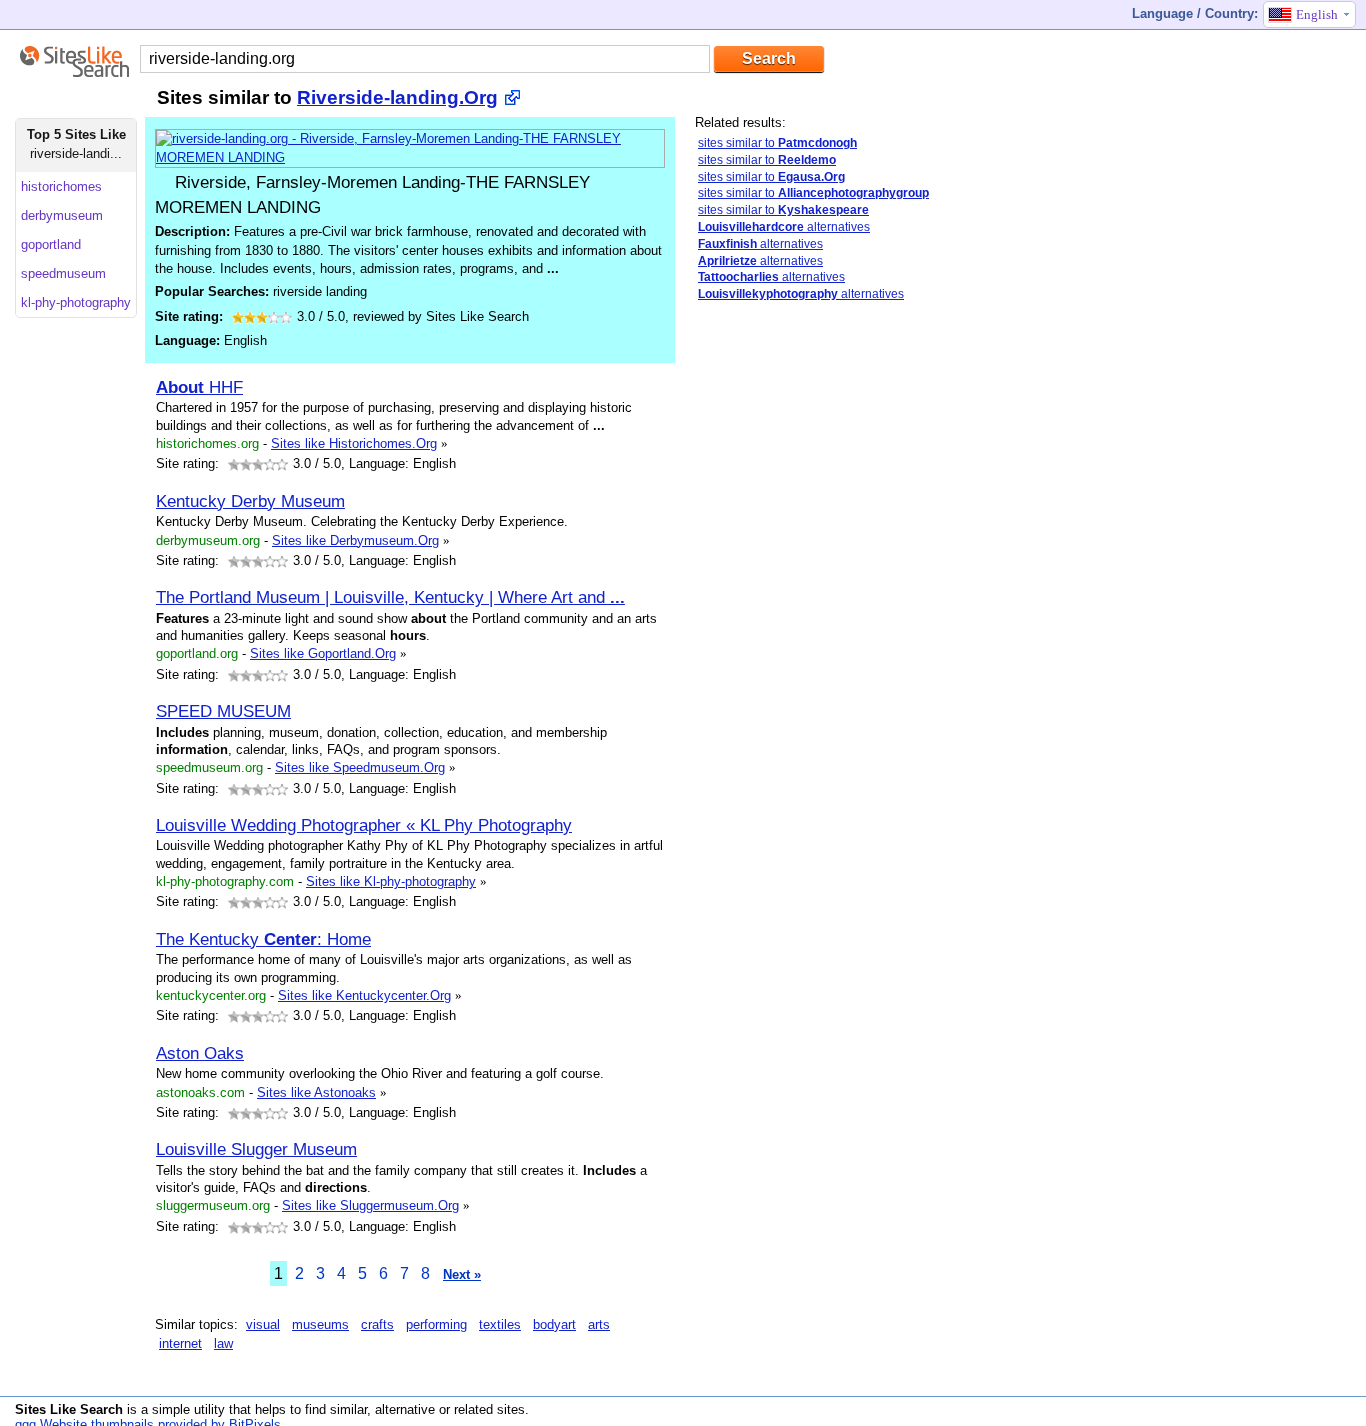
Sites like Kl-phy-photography (391, 881)
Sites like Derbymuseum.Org (355, 540)
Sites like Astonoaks (316, 1092)
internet (180, 1343)
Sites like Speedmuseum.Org (360, 767)
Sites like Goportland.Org (323, 653)
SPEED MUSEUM (223, 711)
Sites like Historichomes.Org (354, 443)
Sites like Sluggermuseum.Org (370, 1205)
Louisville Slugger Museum (256, 1149)
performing (436, 1324)
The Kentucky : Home (263, 939)
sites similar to (777, 143)
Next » (462, 1274)
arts (599, 1324)
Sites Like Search (69, 1409)
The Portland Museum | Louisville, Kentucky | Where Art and (390, 597)
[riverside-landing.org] (410, 157)
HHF (199, 387)
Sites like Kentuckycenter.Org (364, 995)
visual (263, 1324)
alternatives (784, 227)
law (223, 1343)
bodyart (554, 1324)
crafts (377, 1324)
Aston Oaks (200, 1053)
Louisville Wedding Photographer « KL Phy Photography (364, 825)
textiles (500, 1324)
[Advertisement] (845, 633)
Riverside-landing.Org (397, 97)
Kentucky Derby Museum (250, 501)
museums (320, 1324)
